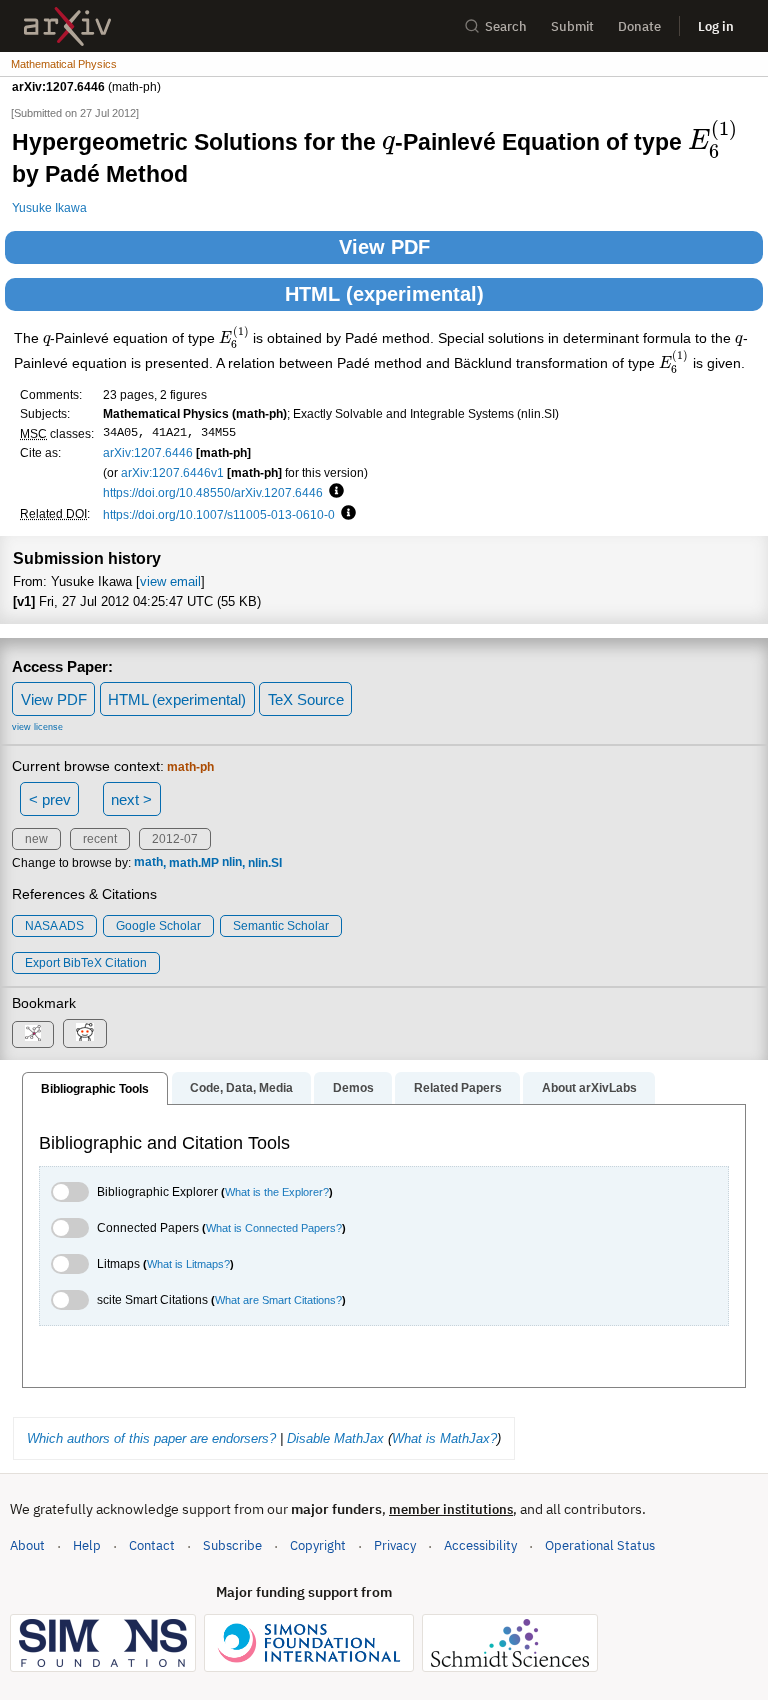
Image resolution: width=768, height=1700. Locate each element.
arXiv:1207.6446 (148, 452)
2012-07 (175, 839)
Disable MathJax (335, 1438)
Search (506, 26)
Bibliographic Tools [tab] (95, 1089)
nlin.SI (265, 863)
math (148, 863)
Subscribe (232, 1545)
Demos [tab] (353, 1088)
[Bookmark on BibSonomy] (33, 1034)
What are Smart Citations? (278, 1300)
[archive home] (67, 26)
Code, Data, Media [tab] (241, 1088)
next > (131, 799)
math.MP (194, 863)
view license (37, 727)
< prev (50, 799)
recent (100, 839)
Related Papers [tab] (458, 1088)
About (27, 1545)
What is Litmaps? (188, 1264)
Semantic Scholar (281, 926)
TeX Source (306, 699)
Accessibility (480, 1545)
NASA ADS (54, 926)
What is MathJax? (444, 1438)
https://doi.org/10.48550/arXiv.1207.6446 (213, 492)
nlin (232, 863)
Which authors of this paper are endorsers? (151, 1438)
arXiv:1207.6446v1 (172, 472)
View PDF (384, 247)
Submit (572, 26)
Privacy (395, 1545)
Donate (639, 26)
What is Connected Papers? (274, 1228)
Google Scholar (158, 926)
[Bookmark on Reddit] (85, 1033)
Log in (716, 26)
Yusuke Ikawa (49, 207)
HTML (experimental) (384, 294)
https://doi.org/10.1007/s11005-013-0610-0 (219, 514)
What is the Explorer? (277, 1192)
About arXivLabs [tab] (589, 1088)
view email (170, 581)
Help (87, 1545)
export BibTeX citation (86, 963)
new (36, 839)
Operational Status (600, 1545)
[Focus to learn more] (333, 492)
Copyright (318, 1545)
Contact (152, 1545)
